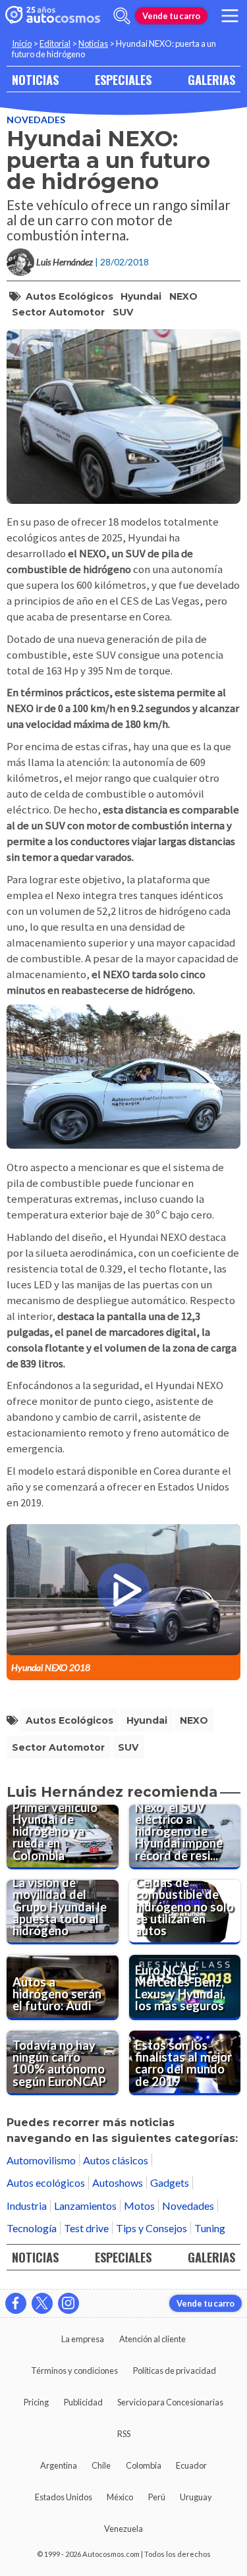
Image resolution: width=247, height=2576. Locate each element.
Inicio (22, 43)
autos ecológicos (69, 296)
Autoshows (118, 2182)
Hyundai (141, 296)
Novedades (36, 120)
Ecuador (191, 2465)
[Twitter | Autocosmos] (42, 2303)
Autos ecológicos (46, 2182)
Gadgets (170, 2182)
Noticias (93, 43)
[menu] (230, 16)
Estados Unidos (64, 2497)
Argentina (59, 2465)
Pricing (36, 2402)
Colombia (144, 2465)
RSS (124, 2434)
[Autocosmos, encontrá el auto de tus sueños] (53, 16)
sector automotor (58, 312)
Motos (139, 2206)
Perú (157, 2497)
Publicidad (83, 2402)
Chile (101, 2465)
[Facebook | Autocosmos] (16, 2303)
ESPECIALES (123, 79)
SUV (123, 312)
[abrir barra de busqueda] (122, 16)
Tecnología (32, 2228)
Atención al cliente (152, 2339)
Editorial (55, 43)
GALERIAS (211, 79)
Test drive (86, 2228)
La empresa (83, 2339)
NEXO (183, 296)
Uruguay (196, 2497)
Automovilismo (41, 2160)
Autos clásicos (116, 2160)
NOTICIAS (35, 79)
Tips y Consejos (151, 2228)
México (120, 2497)
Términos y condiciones (74, 2370)
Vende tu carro (171, 16)
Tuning (210, 2228)
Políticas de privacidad (175, 2370)
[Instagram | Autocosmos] (69, 2303)
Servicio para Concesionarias (170, 2402)
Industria (27, 2206)
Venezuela (123, 2529)
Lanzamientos (85, 2206)
